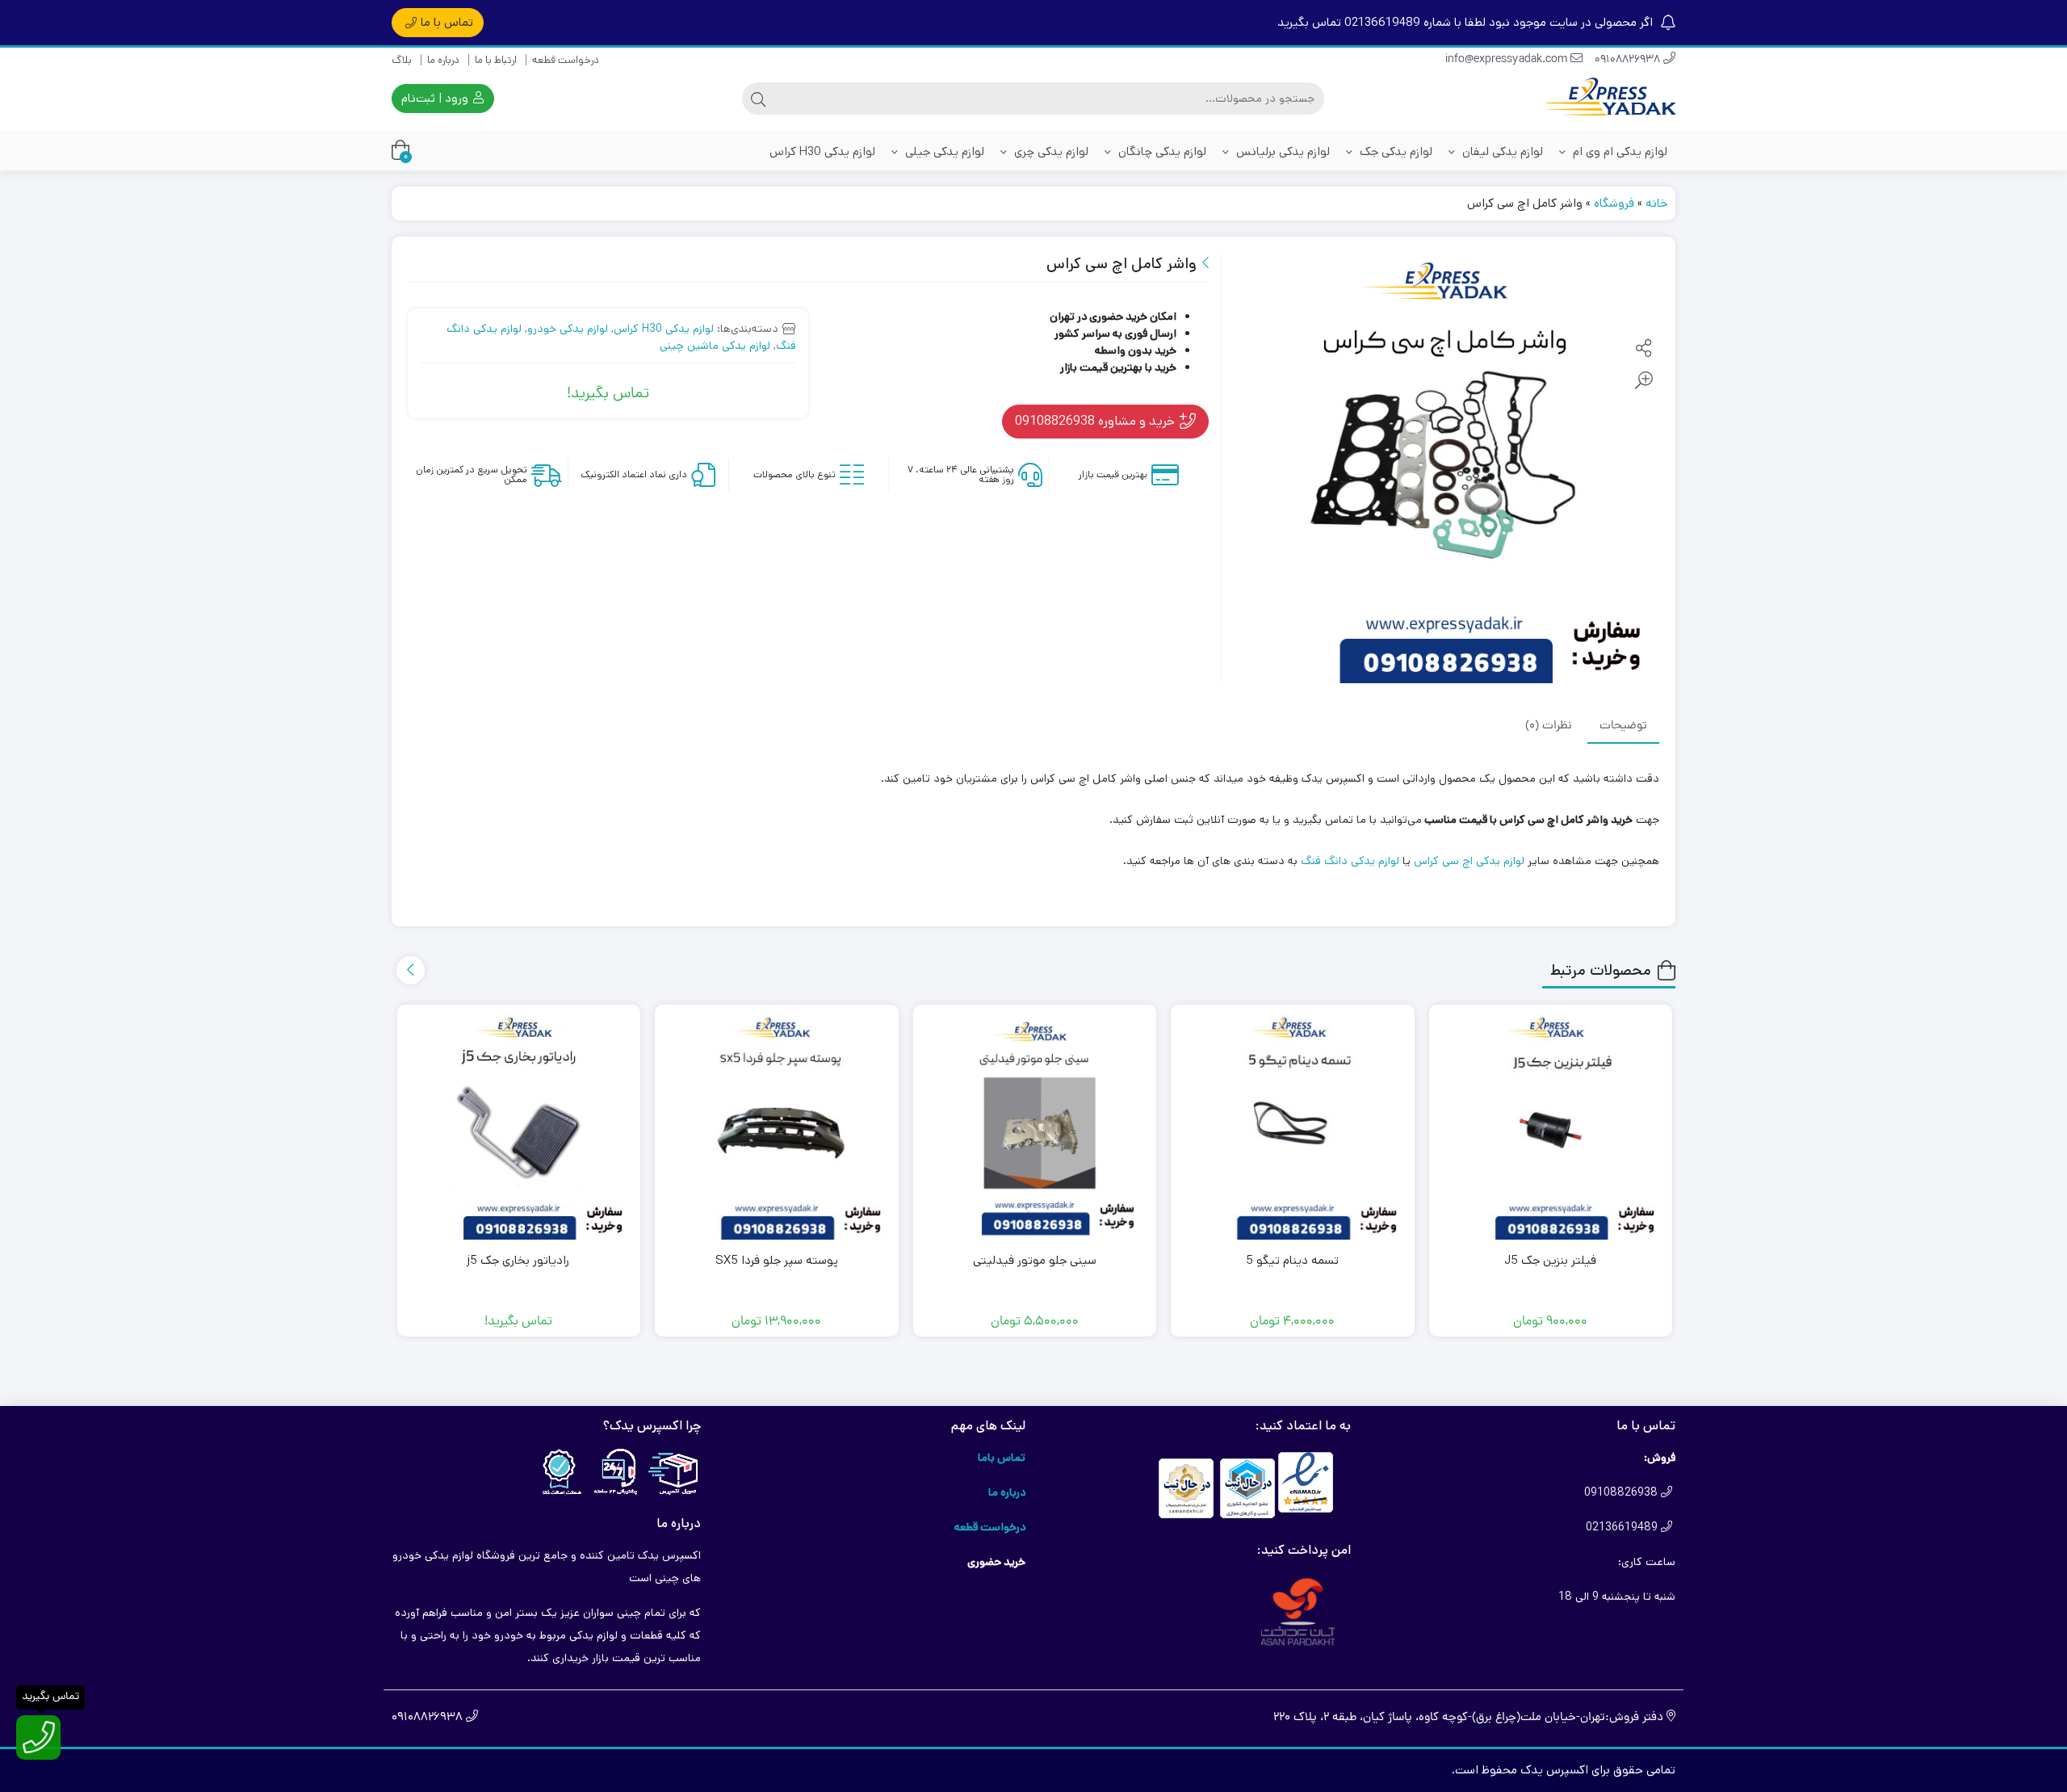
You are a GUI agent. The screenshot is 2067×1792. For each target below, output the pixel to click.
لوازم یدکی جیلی (943, 151)
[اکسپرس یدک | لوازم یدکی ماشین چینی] (1611, 99)
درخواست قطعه (566, 60)
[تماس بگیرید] (38, 1737)
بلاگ (402, 60)
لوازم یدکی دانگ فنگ (1350, 861)
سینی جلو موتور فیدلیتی (1035, 1260)
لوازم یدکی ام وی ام (1618, 151)
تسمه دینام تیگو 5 (1292, 1260)
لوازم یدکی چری (1050, 151)
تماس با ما (447, 22)
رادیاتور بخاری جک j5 (518, 1260)
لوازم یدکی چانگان (1161, 151)
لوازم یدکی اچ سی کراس (1469, 861)
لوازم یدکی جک (1394, 151)
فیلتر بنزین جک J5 (1550, 1260)
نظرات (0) (1549, 726)
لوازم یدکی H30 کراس (822, 151)
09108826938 (1629, 60)
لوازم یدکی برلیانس (1281, 151)
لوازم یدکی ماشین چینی (715, 346)
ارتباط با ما (496, 60)
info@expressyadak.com (1508, 60)
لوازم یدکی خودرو (568, 329)
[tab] (1623, 726)
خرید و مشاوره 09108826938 (1096, 421)
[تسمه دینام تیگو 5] (1293, 1127)
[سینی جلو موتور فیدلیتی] (1035, 1127)
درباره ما (443, 60)
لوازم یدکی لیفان (1501, 151)
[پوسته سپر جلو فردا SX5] (777, 1127)
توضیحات (1623, 726)
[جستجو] (758, 99)
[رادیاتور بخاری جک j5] (519, 1127)
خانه (1656, 203)
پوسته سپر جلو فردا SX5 (777, 1260)
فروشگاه (1614, 203)
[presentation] (411, 970)
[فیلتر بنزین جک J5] (1551, 1127)
